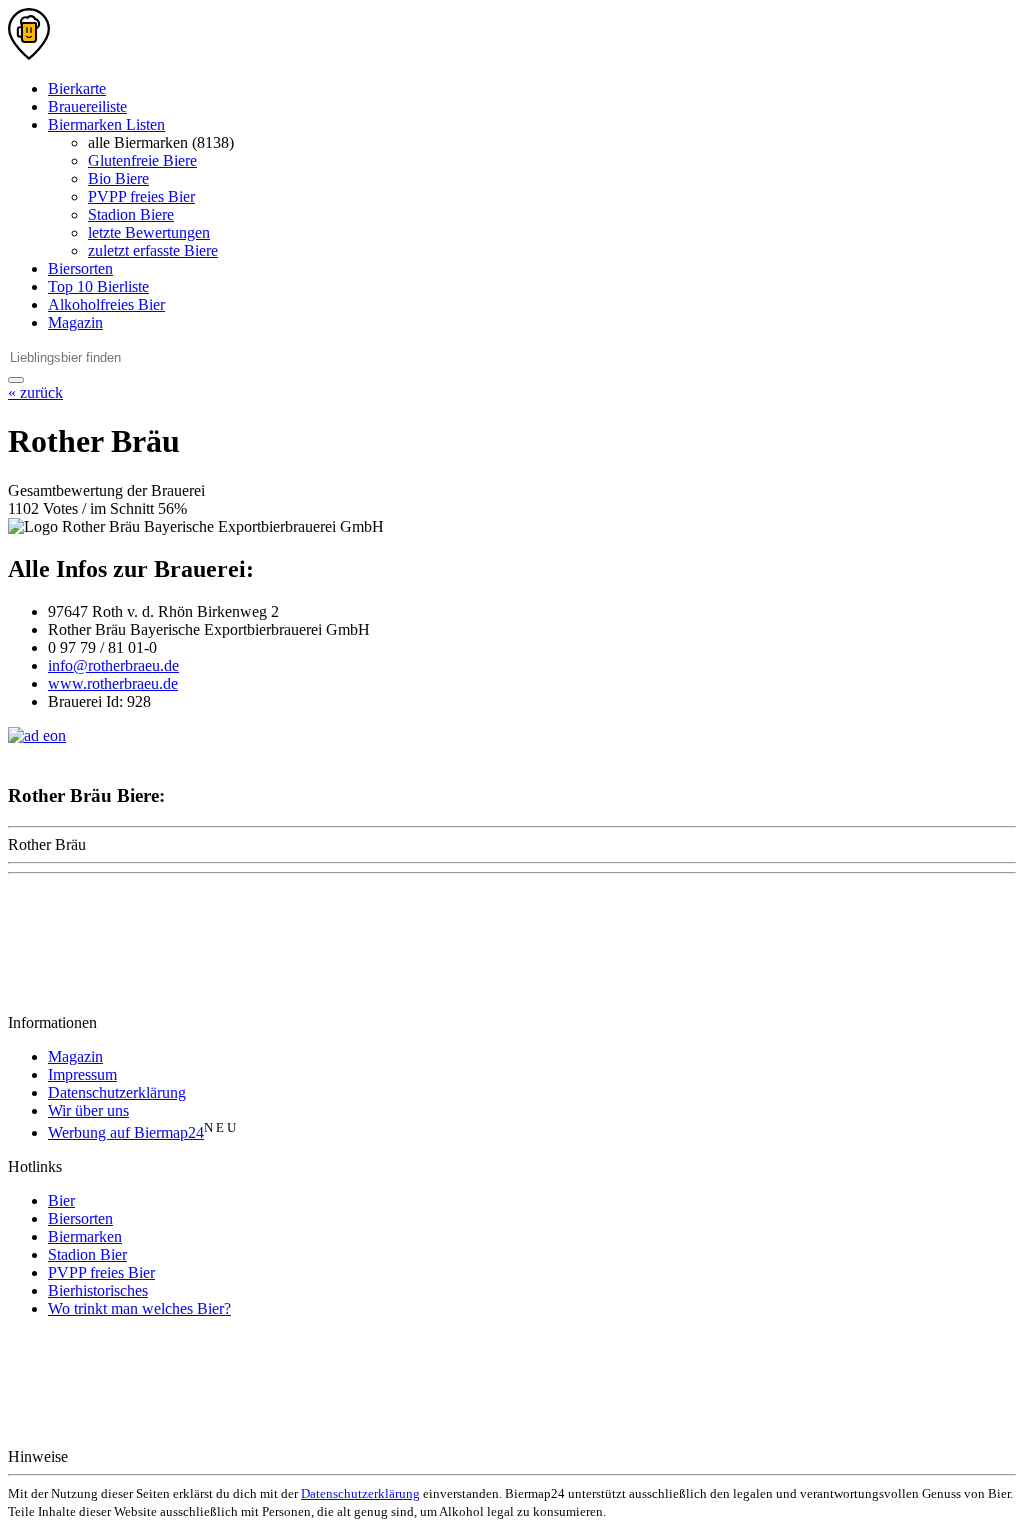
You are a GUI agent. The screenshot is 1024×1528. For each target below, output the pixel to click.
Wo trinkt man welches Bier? (139, 1308)
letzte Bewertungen (149, 232)
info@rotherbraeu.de (113, 665)
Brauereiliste (87, 106)
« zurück (35, 392)
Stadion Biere (131, 214)
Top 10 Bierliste (98, 286)
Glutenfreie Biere (142, 160)
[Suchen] (16, 380)
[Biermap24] (29, 54)
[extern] (135, 1456)
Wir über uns (88, 1110)
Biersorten (80, 268)
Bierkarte (77, 88)
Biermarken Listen (106, 124)
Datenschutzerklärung (117, 1092)
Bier (61, 1200)
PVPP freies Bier (141, 196)
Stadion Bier (87, 1254)
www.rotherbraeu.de (113, 683)
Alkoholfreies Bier (106, 304)
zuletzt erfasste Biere (153, 250)
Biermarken (85, 1236)
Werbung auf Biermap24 (126, 1132)
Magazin (75, 322)
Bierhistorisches (98, 1290)
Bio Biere (118, 178)
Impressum (82, 1074)
